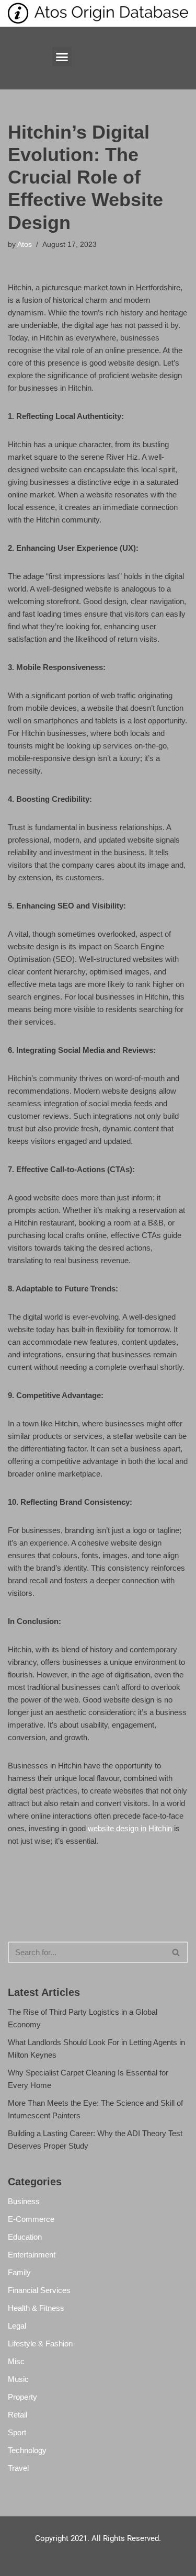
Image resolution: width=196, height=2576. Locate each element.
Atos (25, 245)
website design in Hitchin (130, 1828)
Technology (27, 2450)
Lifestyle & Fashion (40, 2344)
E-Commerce (31, 2219)
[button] (62, 57)
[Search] (176, 1952)
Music (18, 2379)
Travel (18, 2468)
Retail (18, 2415)
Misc (16, 2361)
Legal (17, 2326)
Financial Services (39, 2290)
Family (19, 2272)
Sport (17, 2432)
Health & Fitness (36, 2308)
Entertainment (32, 2255)
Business (24, 2201)
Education (25, 2237)
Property (22, 2397)
